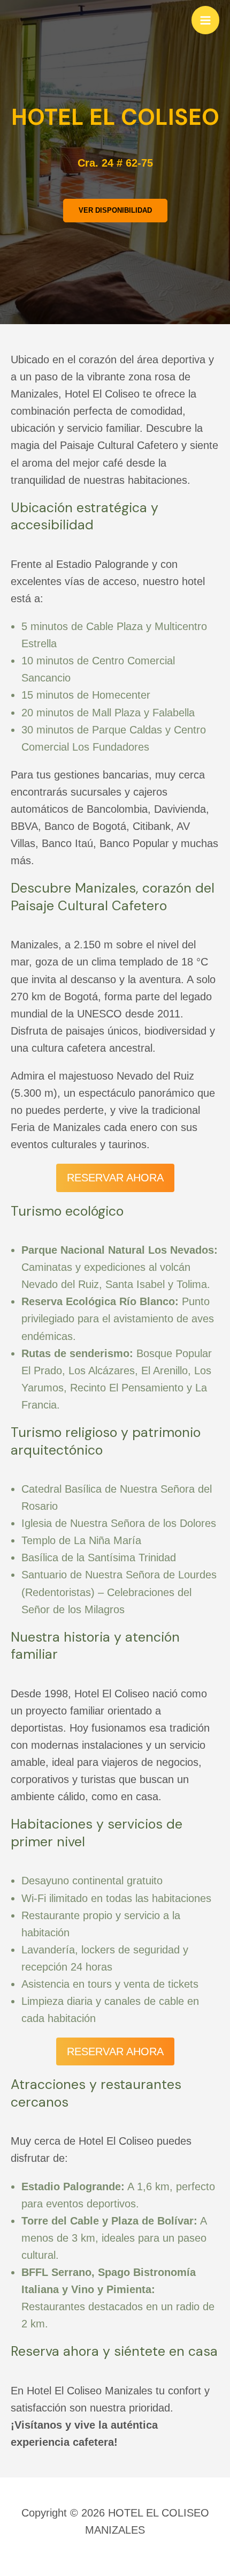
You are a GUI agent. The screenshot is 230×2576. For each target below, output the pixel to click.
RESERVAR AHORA (115, 1178)
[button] (115, 211)
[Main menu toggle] (205, 20)
